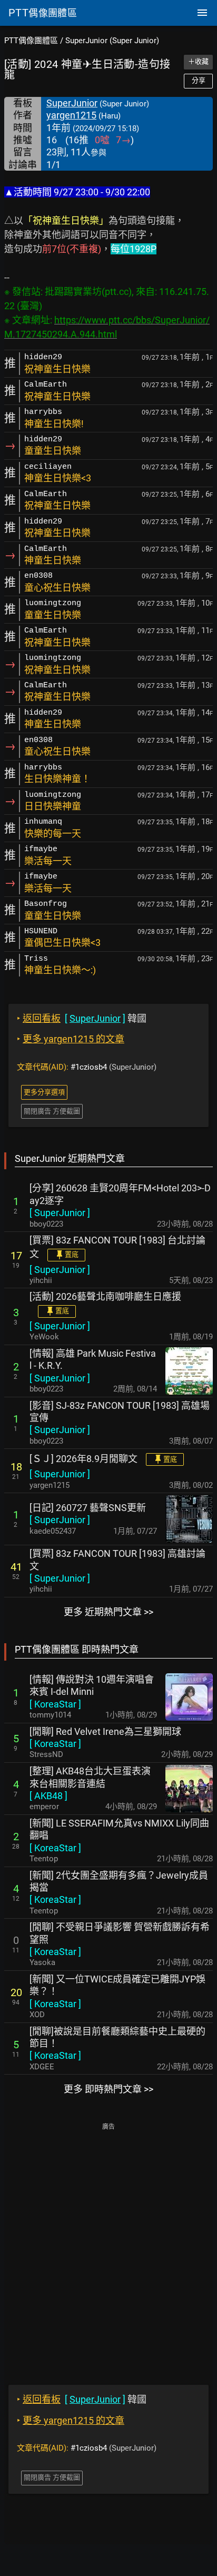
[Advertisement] (108, 2246)
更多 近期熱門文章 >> (108, 1612)
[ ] (60, 1213)
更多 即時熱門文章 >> (108, 2089)
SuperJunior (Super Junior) (112, 41)
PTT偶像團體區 (31, 41)
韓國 (82, 1018)
